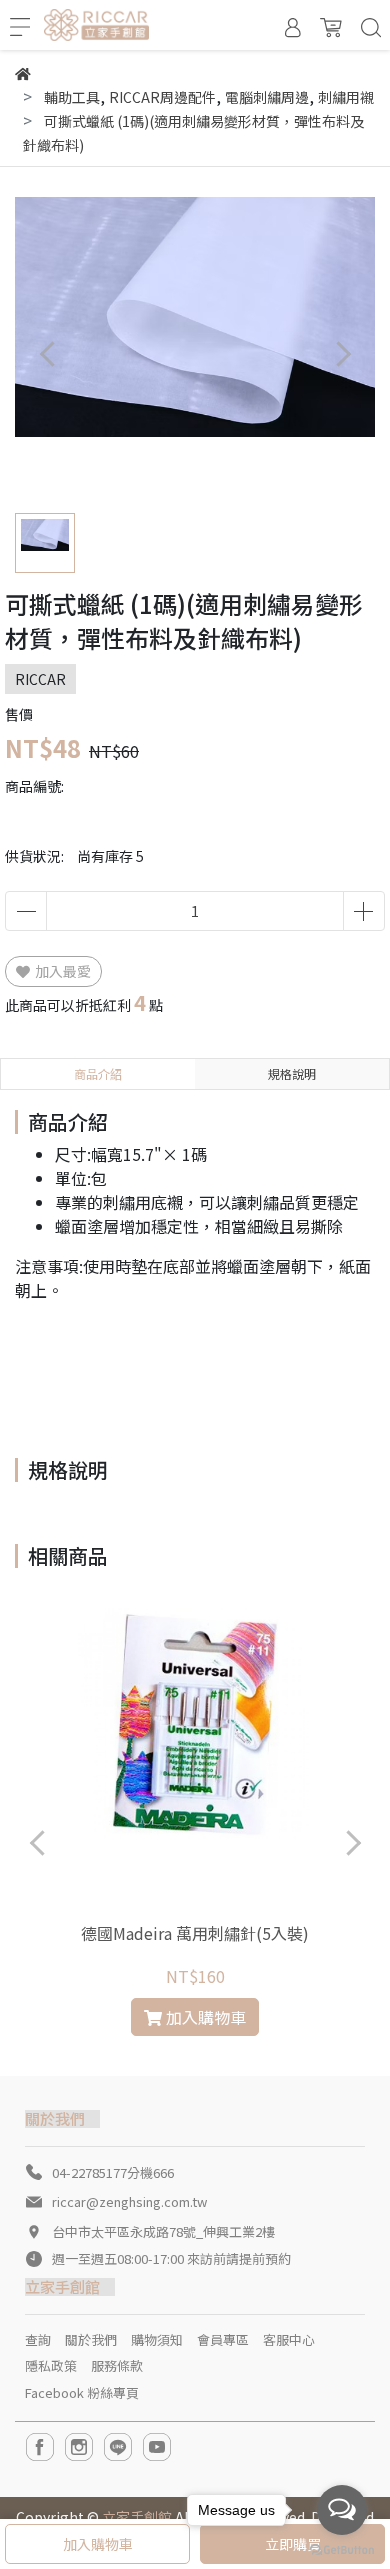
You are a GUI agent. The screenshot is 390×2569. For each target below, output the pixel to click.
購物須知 (157, 2339)
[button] (342, 353)
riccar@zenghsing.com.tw (129, 2201)
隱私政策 (51, 2365)
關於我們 (91, 2339)
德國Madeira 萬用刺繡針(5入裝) (195, 1933)
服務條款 (117, 2365)
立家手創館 (137, 2517)
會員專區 (223, 2339)
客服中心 (289, 2339)
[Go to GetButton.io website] (342, 2548)
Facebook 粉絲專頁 (82, 2392)
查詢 (38, 2339)
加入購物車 (98, 2544)
